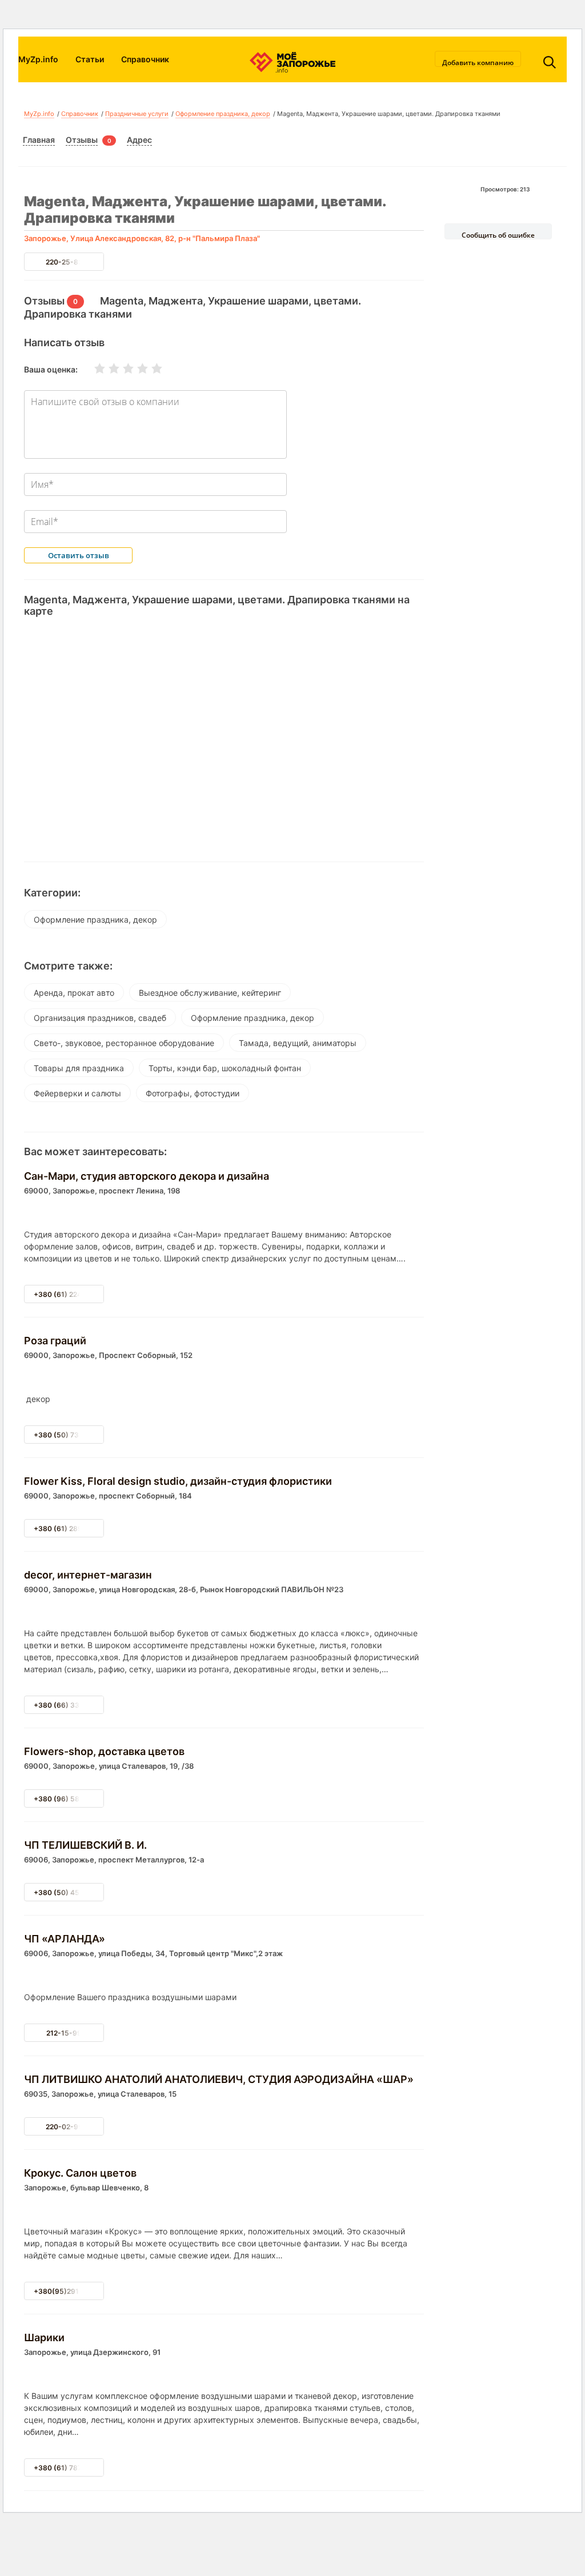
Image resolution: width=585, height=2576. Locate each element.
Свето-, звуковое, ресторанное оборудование (124, 1043)
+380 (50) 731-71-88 (70, 1435)
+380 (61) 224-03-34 (70, 1294)
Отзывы (82, 140)
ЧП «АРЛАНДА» (65, 1939)
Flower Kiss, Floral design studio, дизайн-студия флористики (178, 1481)
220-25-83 (64, 262)
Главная (39, 140)
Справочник (145, 59)
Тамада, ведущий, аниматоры (298, 1043)
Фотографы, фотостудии (193, 1093)
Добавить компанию (478, 62)
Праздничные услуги (137, 114)
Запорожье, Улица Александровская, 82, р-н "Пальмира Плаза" (142, 238)
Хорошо (135, 368)
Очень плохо (93, 368)
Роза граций (55, 1341)
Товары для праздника (79, 1068)
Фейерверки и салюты (77, 1093)
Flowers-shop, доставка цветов (104, 1751)
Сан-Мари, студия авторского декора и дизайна (147, 1176)
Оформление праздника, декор (223, 114)
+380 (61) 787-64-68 (70, 2468)
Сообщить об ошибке (498, 235)
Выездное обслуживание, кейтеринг (210, 993)
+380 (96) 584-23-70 (71, 1799)
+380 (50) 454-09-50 (71, 1892)
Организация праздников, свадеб (100, 1018)
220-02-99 (64, 2127)
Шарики (44, 2337)
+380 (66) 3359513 (67, 1705)
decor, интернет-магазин (88, 1575)
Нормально (121, 368)
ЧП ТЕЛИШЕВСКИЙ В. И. (85, 1845)
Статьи (90, 59)
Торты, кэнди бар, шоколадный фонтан (225, 1068)
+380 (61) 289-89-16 (70, 1529)
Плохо (107, 368)
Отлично (150, 368)
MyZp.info (38, 59)
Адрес (139, 140)
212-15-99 (64, 2033)
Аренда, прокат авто (74, 993)
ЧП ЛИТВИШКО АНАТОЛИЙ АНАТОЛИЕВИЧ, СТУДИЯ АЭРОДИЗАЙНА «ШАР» (219, 2079)
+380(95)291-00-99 (69, 2291)
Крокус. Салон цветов (80, 2173)
